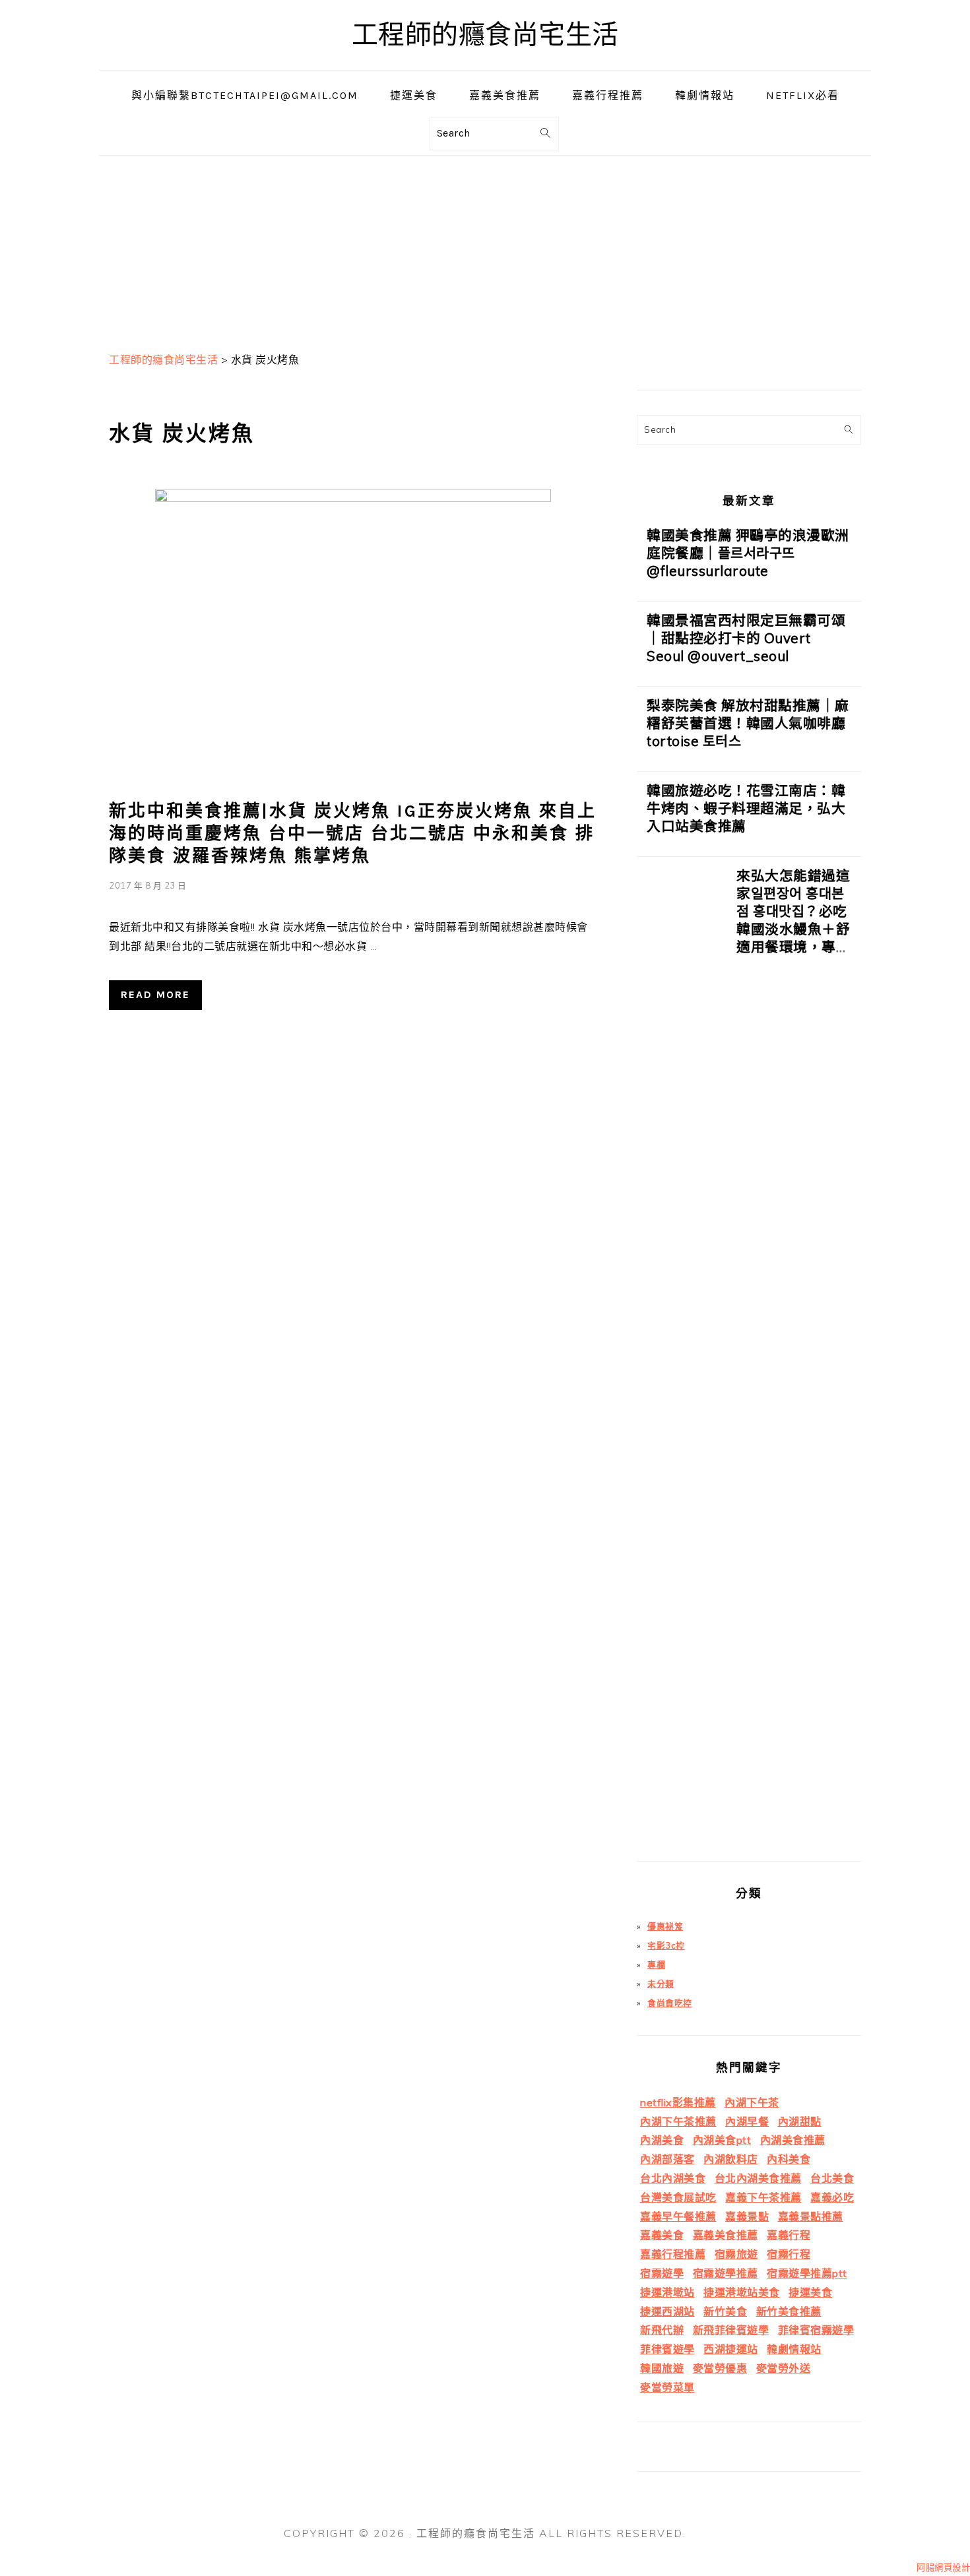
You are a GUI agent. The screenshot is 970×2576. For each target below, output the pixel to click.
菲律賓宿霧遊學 (816, 2330)
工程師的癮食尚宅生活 (485, 35)
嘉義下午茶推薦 (763, 2197)
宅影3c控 (666, 1945)
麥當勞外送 (784, 2368)
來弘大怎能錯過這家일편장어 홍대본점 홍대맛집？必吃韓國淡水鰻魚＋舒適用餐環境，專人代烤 (793, 920)
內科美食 (789, 2159)
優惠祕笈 (665, 1926)
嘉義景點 (747, 2216)
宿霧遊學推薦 (726, 2273)
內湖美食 (662, 2140)
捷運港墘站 (667, 2292)
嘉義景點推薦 (811, 2216)
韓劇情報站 (794, 2349)
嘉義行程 (789, 2235)
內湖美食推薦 (793, 2140)
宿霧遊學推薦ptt (807, 2273)
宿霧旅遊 (736, 2254)
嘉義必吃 (832, 2197)
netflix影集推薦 (678, 2102)
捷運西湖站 (667, 2311)
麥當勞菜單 (667, 2387)
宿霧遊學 (662, 2273)
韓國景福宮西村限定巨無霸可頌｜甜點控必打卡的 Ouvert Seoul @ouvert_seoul (746, 638)
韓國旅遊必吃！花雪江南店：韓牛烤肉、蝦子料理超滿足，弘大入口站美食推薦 (746, 808)
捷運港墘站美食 (742, 2292)
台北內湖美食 (673, 2178)
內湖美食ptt (722, 2140)
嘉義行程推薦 (673, 2254)
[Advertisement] (485, 248)
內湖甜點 (800, 2121)
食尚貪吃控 (670, 2003)
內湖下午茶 (752, 2102)
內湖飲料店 (731, 2159)
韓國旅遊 (662, 2368)
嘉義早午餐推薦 (678, 2216)
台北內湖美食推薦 (758, 2178)
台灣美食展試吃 (678, 2197)
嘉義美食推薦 (726, 2235)
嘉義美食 (662, 2235)
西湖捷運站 (731, 2349)
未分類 (661, 1984)
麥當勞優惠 (720, 2368)
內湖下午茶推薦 (678, 2121)
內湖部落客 (667, 2159)
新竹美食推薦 (789, 2311)
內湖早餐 (747, 2121)
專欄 (656, 1964)
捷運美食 (810, 2292)
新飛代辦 (662, 2330)
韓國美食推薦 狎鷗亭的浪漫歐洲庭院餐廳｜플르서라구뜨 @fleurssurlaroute (748, 553)
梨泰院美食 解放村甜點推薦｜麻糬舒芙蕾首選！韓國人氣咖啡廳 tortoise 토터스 (748, 723)
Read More (155, 994)
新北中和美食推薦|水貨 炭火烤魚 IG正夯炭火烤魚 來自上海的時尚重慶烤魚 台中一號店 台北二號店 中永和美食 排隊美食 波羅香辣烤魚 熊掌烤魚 (353, 833)
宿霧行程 (789, 2254)
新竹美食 (725, 2311)
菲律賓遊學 (667, 2349)
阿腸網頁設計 (943, 2567)
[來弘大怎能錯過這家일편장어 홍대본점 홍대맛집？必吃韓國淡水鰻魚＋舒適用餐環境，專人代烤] (682, 1364)
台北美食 (832, 2178)
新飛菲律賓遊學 (731, 2330)
